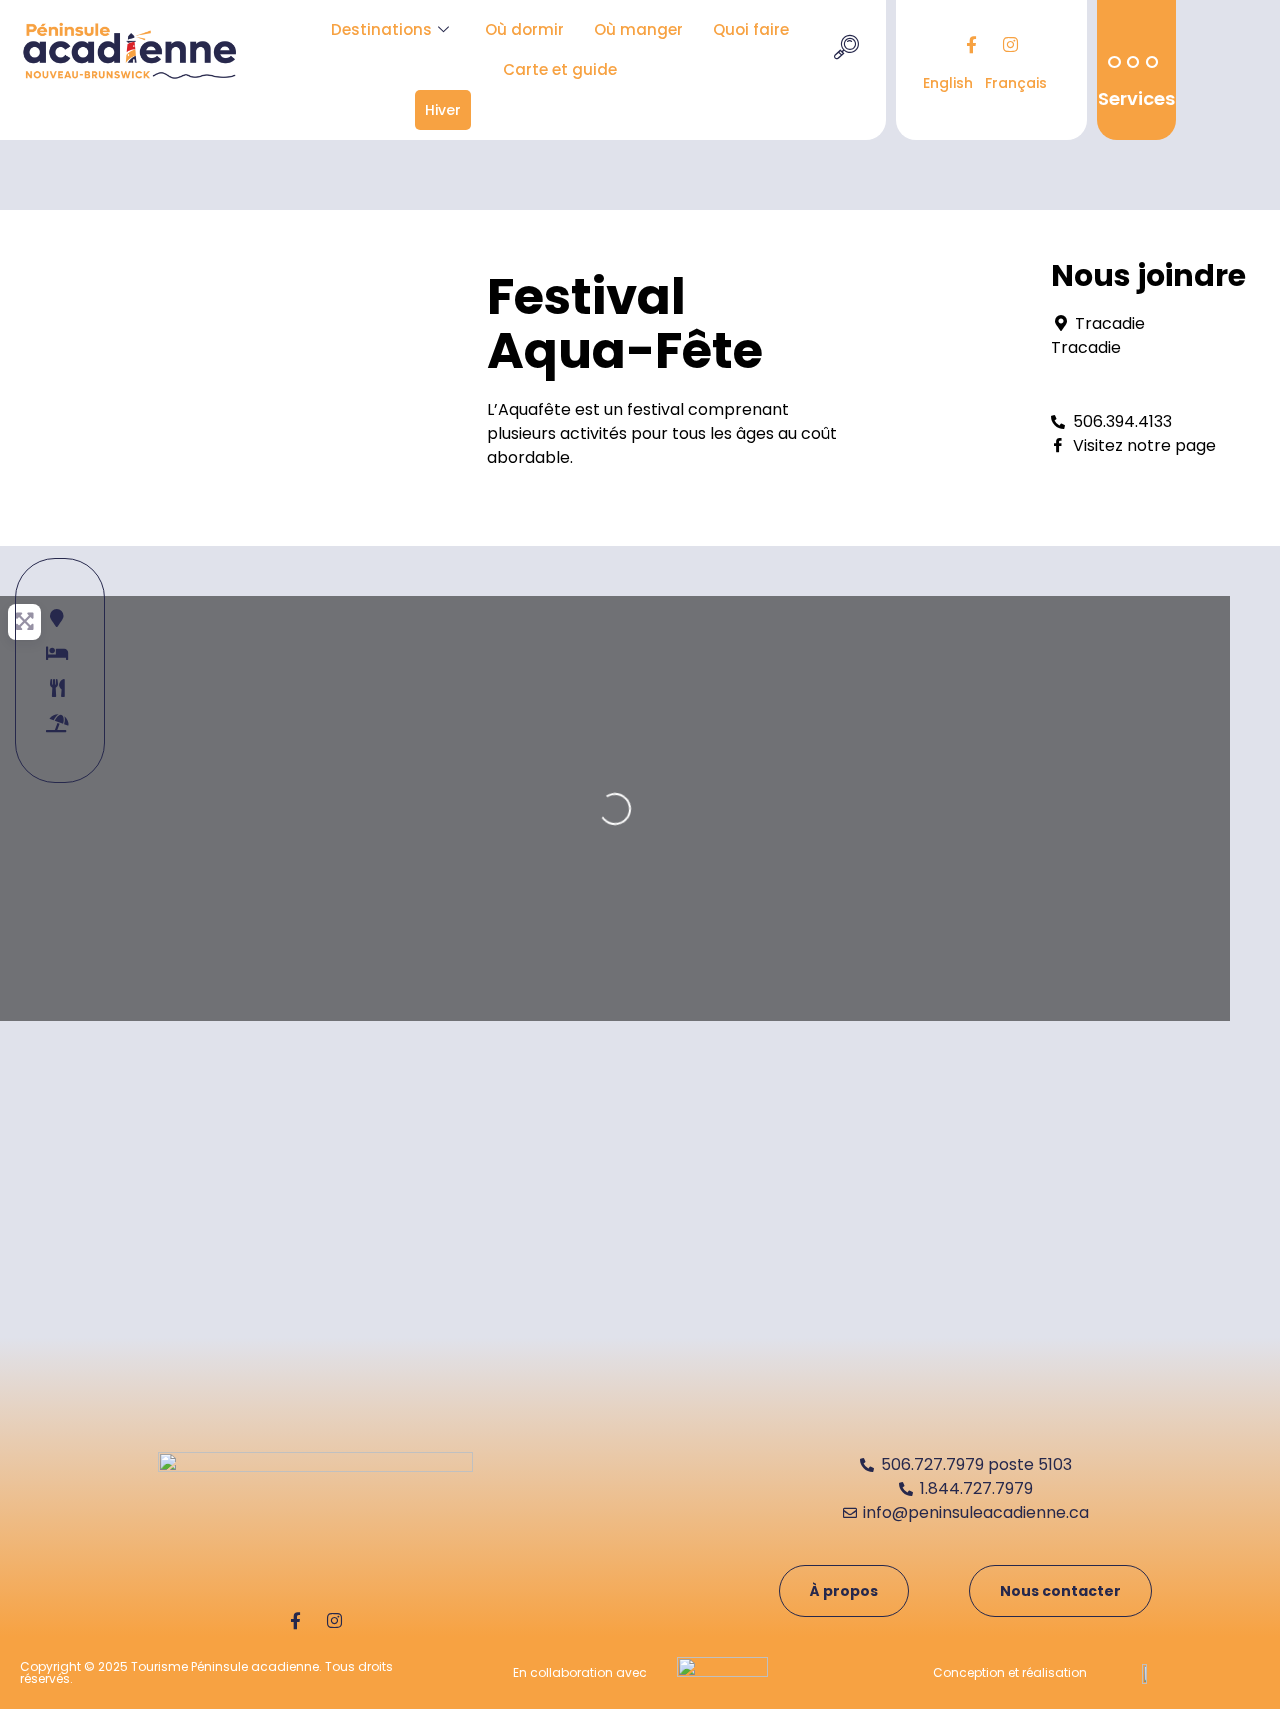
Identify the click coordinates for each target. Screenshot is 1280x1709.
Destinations (381, 29)
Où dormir (524, 29)
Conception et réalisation (1010, 1672)
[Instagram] (1011, 45)
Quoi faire (751, 29)
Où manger (638, 29)
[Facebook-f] (972, 45)
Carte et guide (560, 69)
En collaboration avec (580, 1672)
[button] (846, 50)
